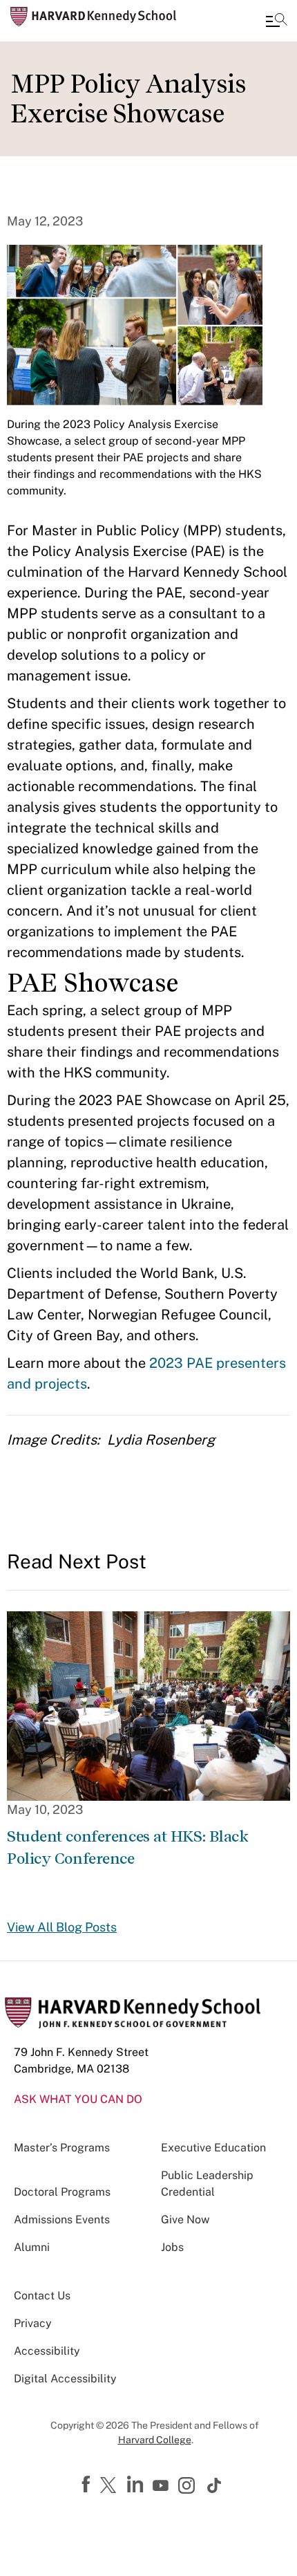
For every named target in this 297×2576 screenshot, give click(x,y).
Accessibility (47, 2351)
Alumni (32, 2247)
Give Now (185, 2220)
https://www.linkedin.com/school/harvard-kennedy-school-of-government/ (137, 2485)
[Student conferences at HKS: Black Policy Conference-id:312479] (148, 1705)
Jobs (172, 2247)
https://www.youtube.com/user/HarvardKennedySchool (162, 2486)
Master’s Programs (62, 2148)
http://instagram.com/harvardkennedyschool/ (189, 2487)
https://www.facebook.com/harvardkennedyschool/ (88, 2485)
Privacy (33, 2323)
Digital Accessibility (65, 2379)
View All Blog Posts (62, 1927)
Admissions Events (62, 2220)
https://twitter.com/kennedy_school (111, 2486)
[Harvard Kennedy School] (93, 17)
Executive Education (213, 2148)
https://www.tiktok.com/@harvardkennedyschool (215, 2485)
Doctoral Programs (62, 2192)
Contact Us (42, 2296)
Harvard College (155, 2440)
